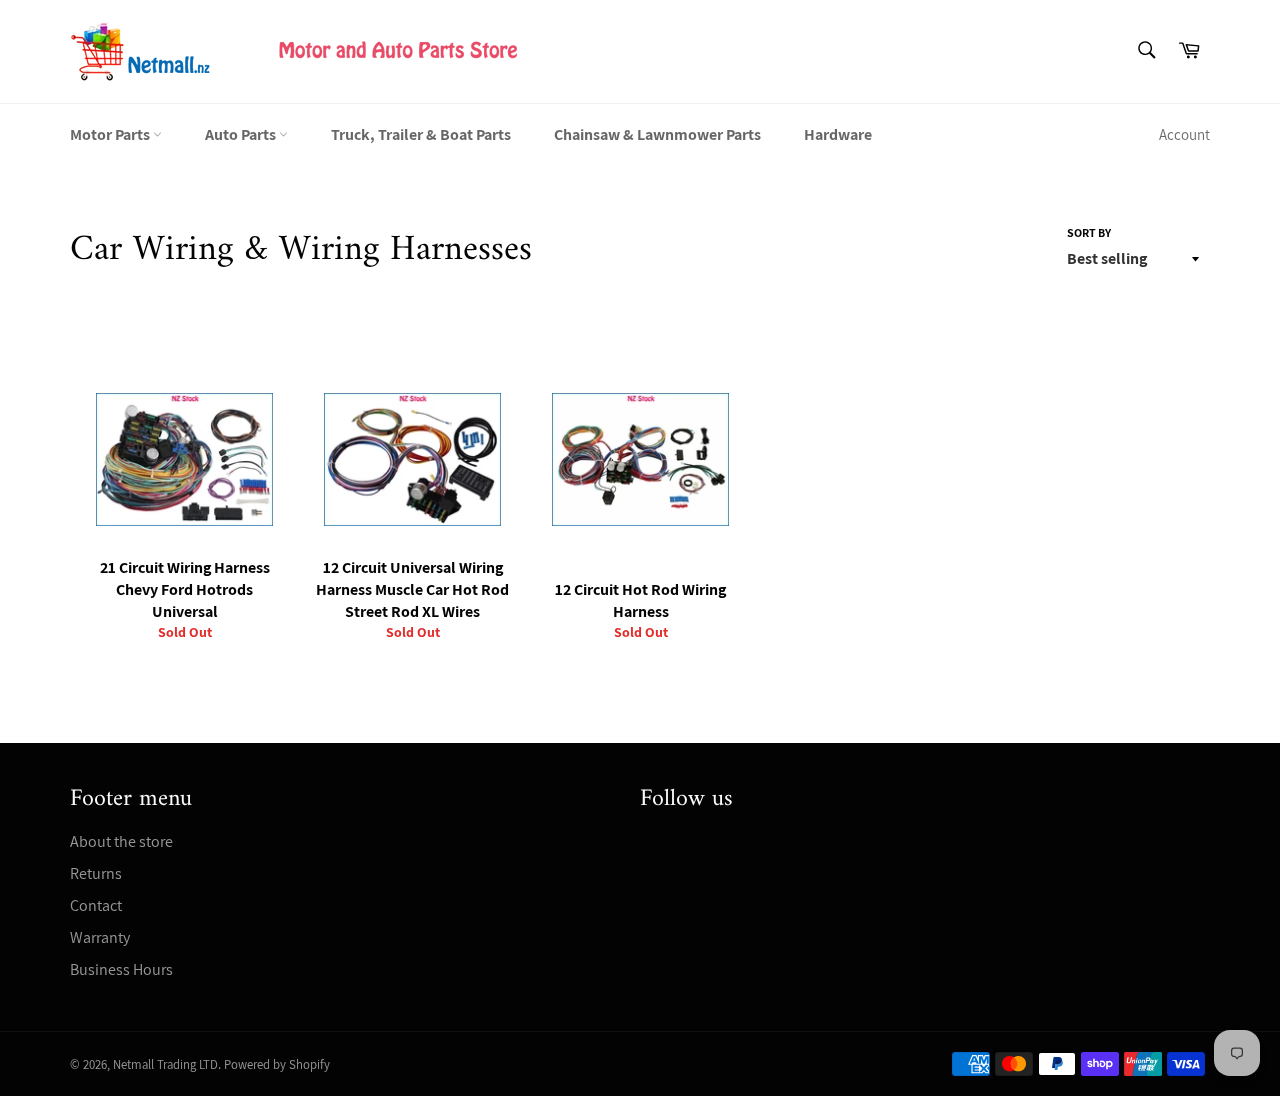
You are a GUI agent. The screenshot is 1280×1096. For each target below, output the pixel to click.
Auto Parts (242, 134)
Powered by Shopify (277, 1064)
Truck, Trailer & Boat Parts (421, 134)
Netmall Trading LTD (165, 1064)
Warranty (100, 937)
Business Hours (121, 969)
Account (1184, 134)
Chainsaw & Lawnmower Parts (657, 134)
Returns (96, 873)
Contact (96, 905)
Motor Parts (111, 134)
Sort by (1089, 232)
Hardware (838, 134)
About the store (121, 841)
